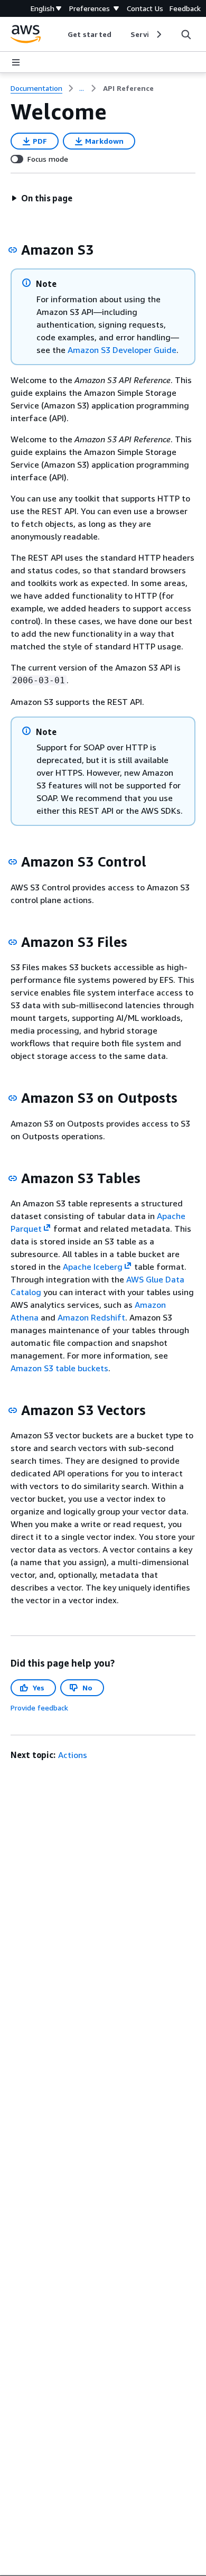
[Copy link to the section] (13, 250)
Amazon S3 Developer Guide (122, 350)
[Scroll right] (158, 34)
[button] (42, 198)
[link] (128, 88)
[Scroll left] (60, 34)
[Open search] (186, 34)
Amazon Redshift (91, 1317)
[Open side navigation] (16, 62)
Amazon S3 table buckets (59, 1368)
